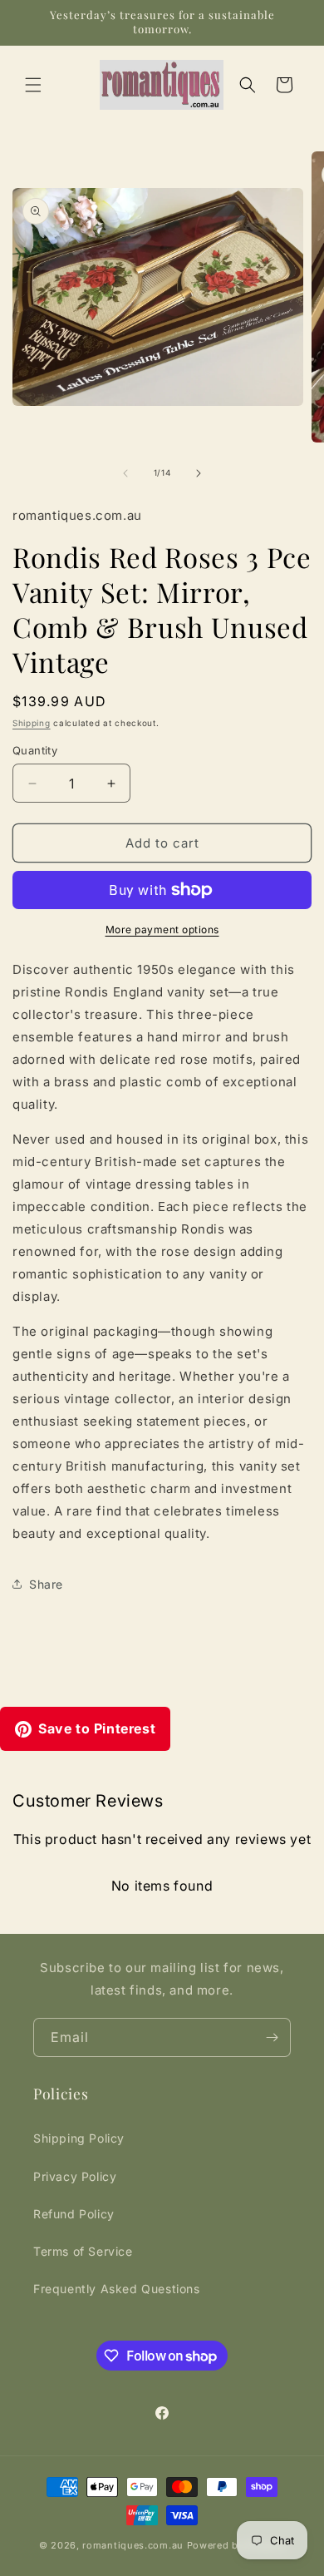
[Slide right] (199, 473)
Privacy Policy (75, 2176)
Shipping (32, 723)
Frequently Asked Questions (117, 2289)
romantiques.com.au (133, 2545)
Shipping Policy (79, 2138)
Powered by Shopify (236, 2545)
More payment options (162, 930)
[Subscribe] (272, 2037)
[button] (33, 85)
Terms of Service (83, 2251)
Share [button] (46, 1584)
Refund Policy (74, 2214)
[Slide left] (125, 473)
